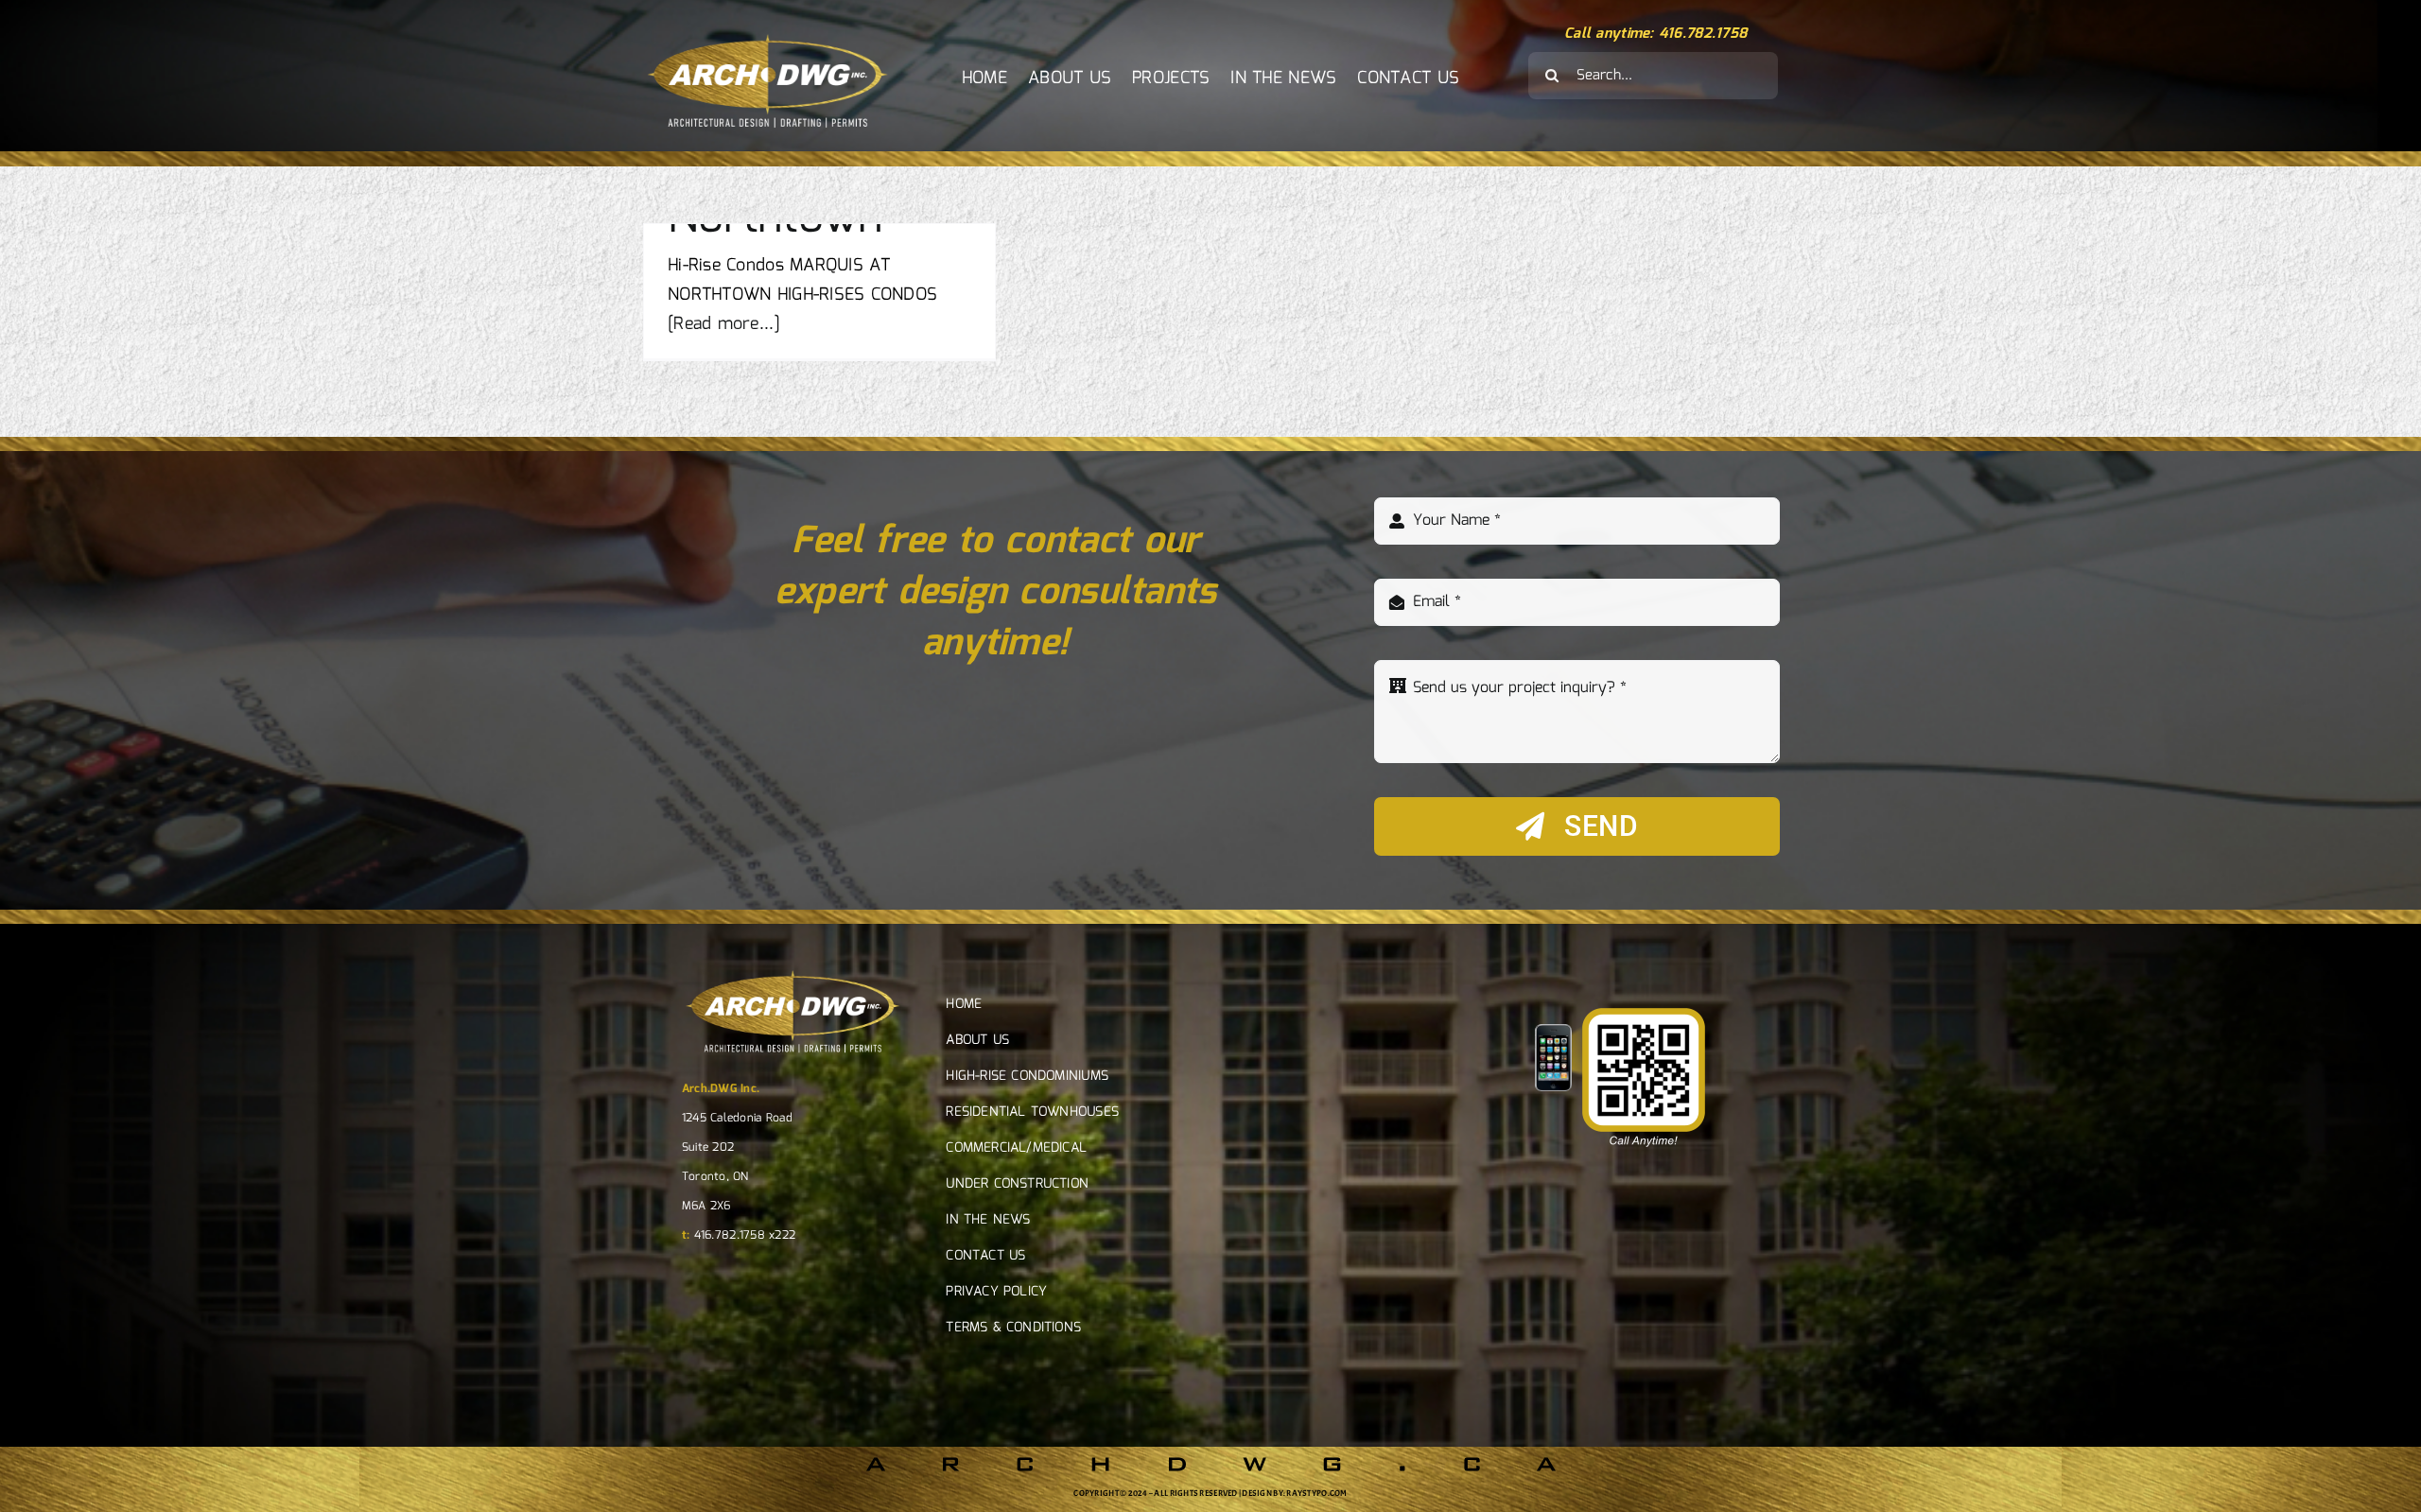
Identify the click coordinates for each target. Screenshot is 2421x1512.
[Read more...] (724, 324)
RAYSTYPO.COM (1316, 1493)
